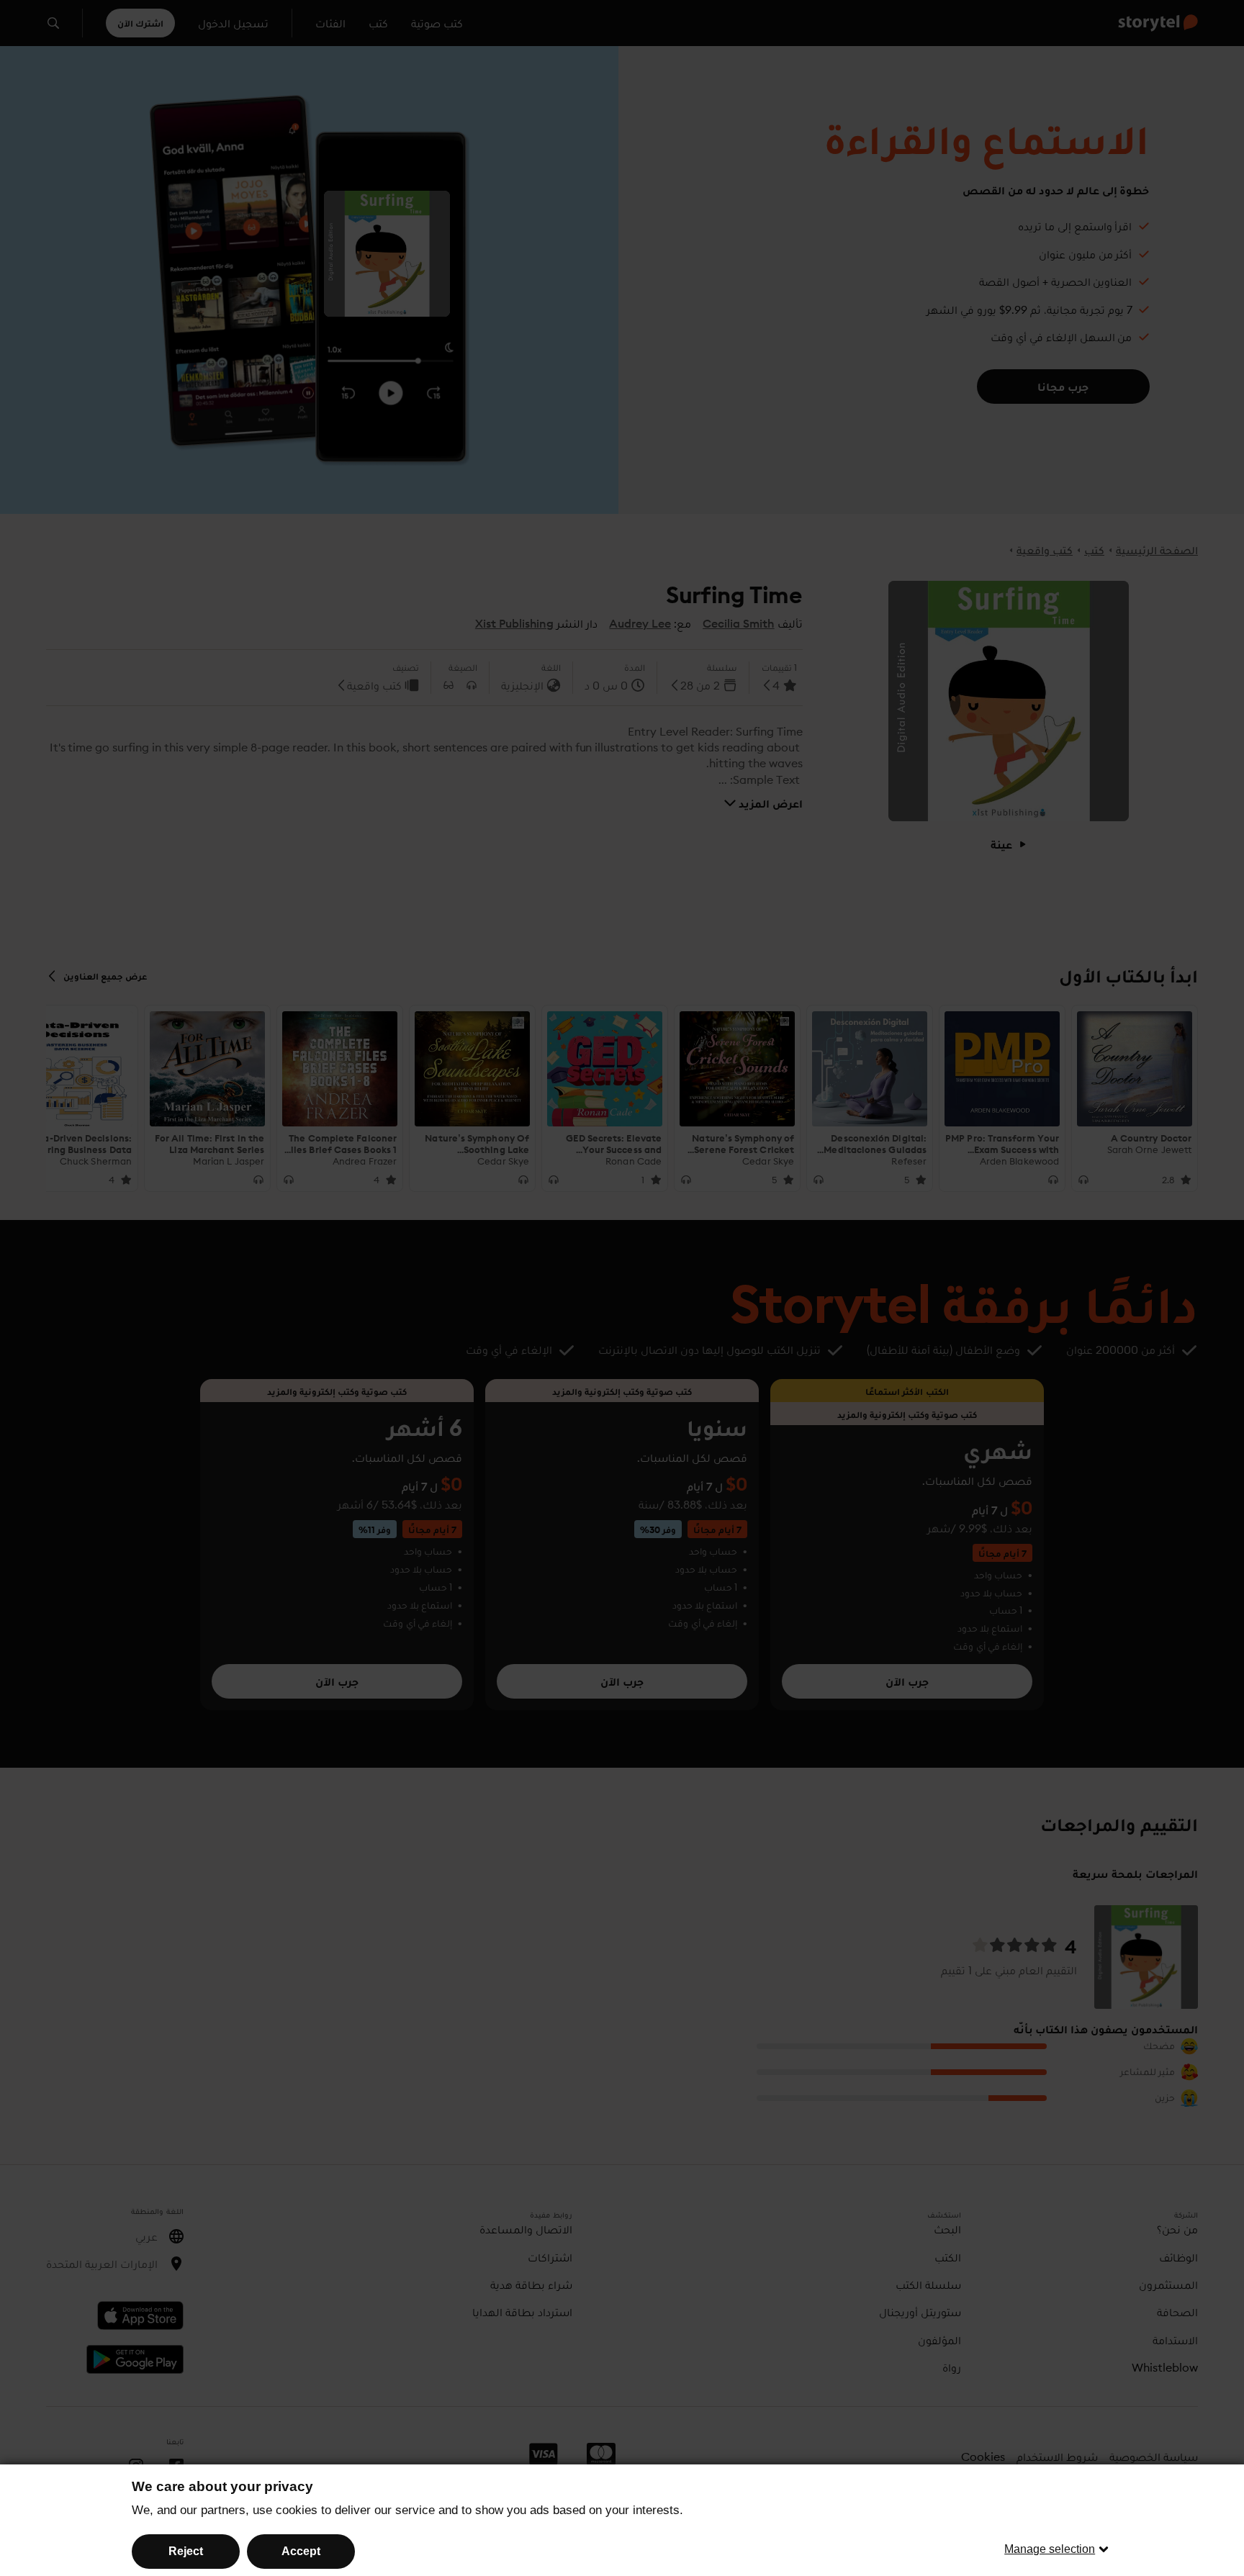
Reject (186, 2551)
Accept (301, 2551)
